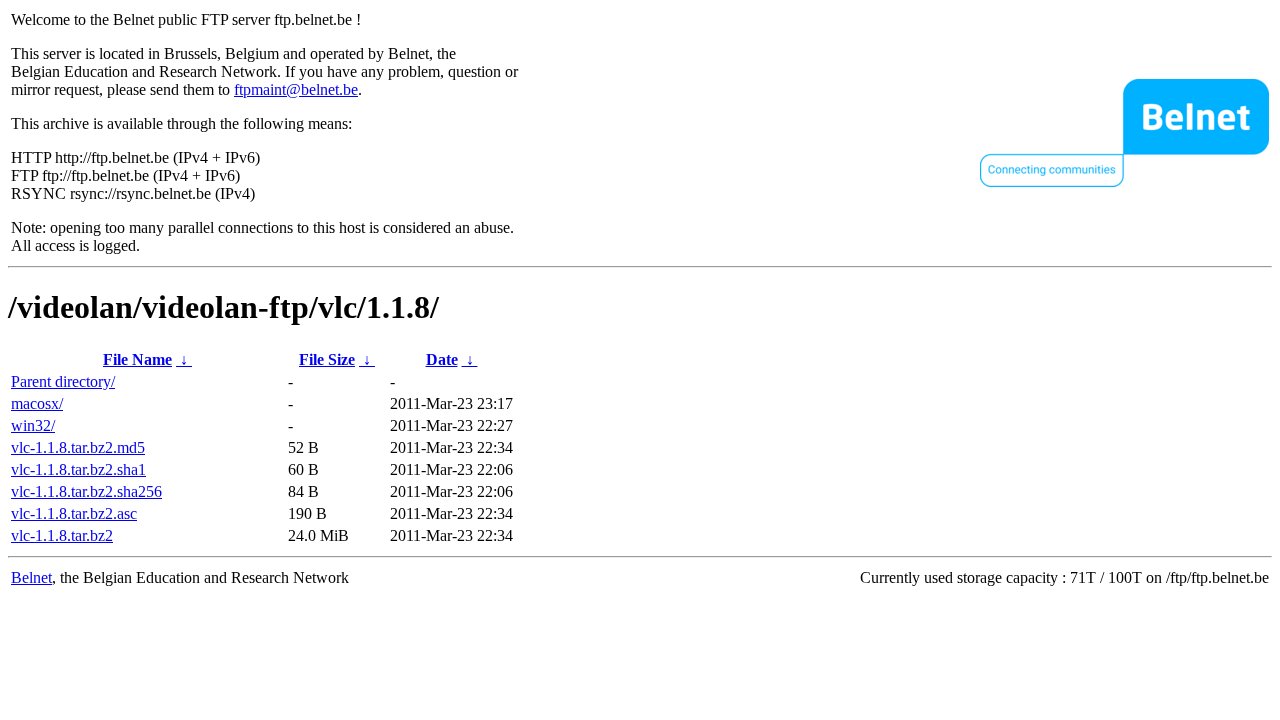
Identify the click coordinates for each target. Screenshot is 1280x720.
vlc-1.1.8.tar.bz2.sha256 (86, 491)
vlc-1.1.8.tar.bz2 (62, 535)
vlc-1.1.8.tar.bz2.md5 (78, 447)
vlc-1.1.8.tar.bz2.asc (74, 513)
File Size (327, 359)
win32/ (33, 425)
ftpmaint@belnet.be (296, 89)
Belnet (31, 577)
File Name (137, 359)
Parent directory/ (63, 381)
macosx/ (37, 403)
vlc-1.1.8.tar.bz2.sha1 (78, 469)
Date (442, 359)
